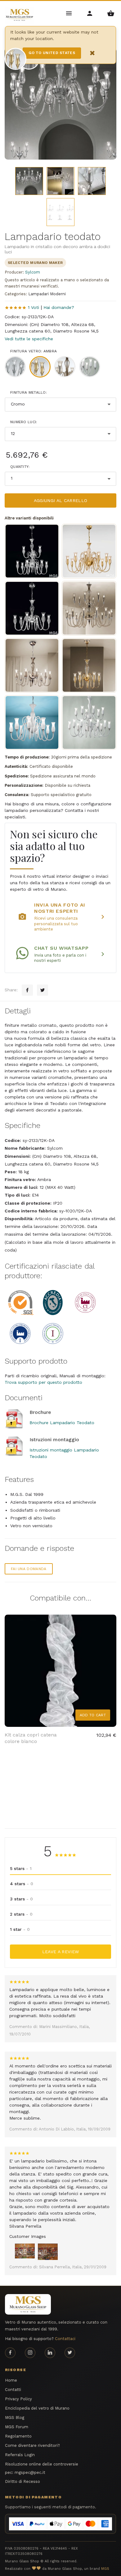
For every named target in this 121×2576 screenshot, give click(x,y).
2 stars (21, 1914)
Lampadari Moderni (47, 294)
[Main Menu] (69, 13)
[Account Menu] (90, 13)
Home (11, 2380)
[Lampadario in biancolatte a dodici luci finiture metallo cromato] (32, 722)
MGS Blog (15, 2418)
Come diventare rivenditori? (32, 2445)
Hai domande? (59, 307)
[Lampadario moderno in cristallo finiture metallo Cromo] (32, 608)
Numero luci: (24, 422)
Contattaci (65, 2339)
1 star (20, 1929)
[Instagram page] (30, 2353)
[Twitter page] (70, 2353)
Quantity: (20, 467)
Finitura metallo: (29, 392)
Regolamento (18, 2436)
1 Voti (34, 307)
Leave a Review (61, 1952)
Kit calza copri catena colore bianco (31, 1738)
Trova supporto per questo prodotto (43, 1382)
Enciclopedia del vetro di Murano (37, 2408)
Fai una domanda (29, 1569)
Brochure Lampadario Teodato (62, 1423)
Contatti (13, 2390)
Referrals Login (20, 2455)
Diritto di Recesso (22, 2481)
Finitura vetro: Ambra (34, 351)
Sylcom (33, 272)
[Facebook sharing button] (27, 990)
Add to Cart (93, 1715)
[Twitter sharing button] (43, 990)
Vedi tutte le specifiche (29, 339)
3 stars (21, 1899)
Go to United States (52, 53)
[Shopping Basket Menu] (111, 13)
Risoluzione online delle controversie (42, 2464)
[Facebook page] (10, 2353)
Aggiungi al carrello (61, 500)
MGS (105, 2569)
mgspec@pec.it (30, 2472)
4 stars (22, 1884)
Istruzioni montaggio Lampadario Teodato (64, 1453)
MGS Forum (17, 2427)
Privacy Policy (18, 2399)
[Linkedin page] (50, 2353)
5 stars (21, 1868)
